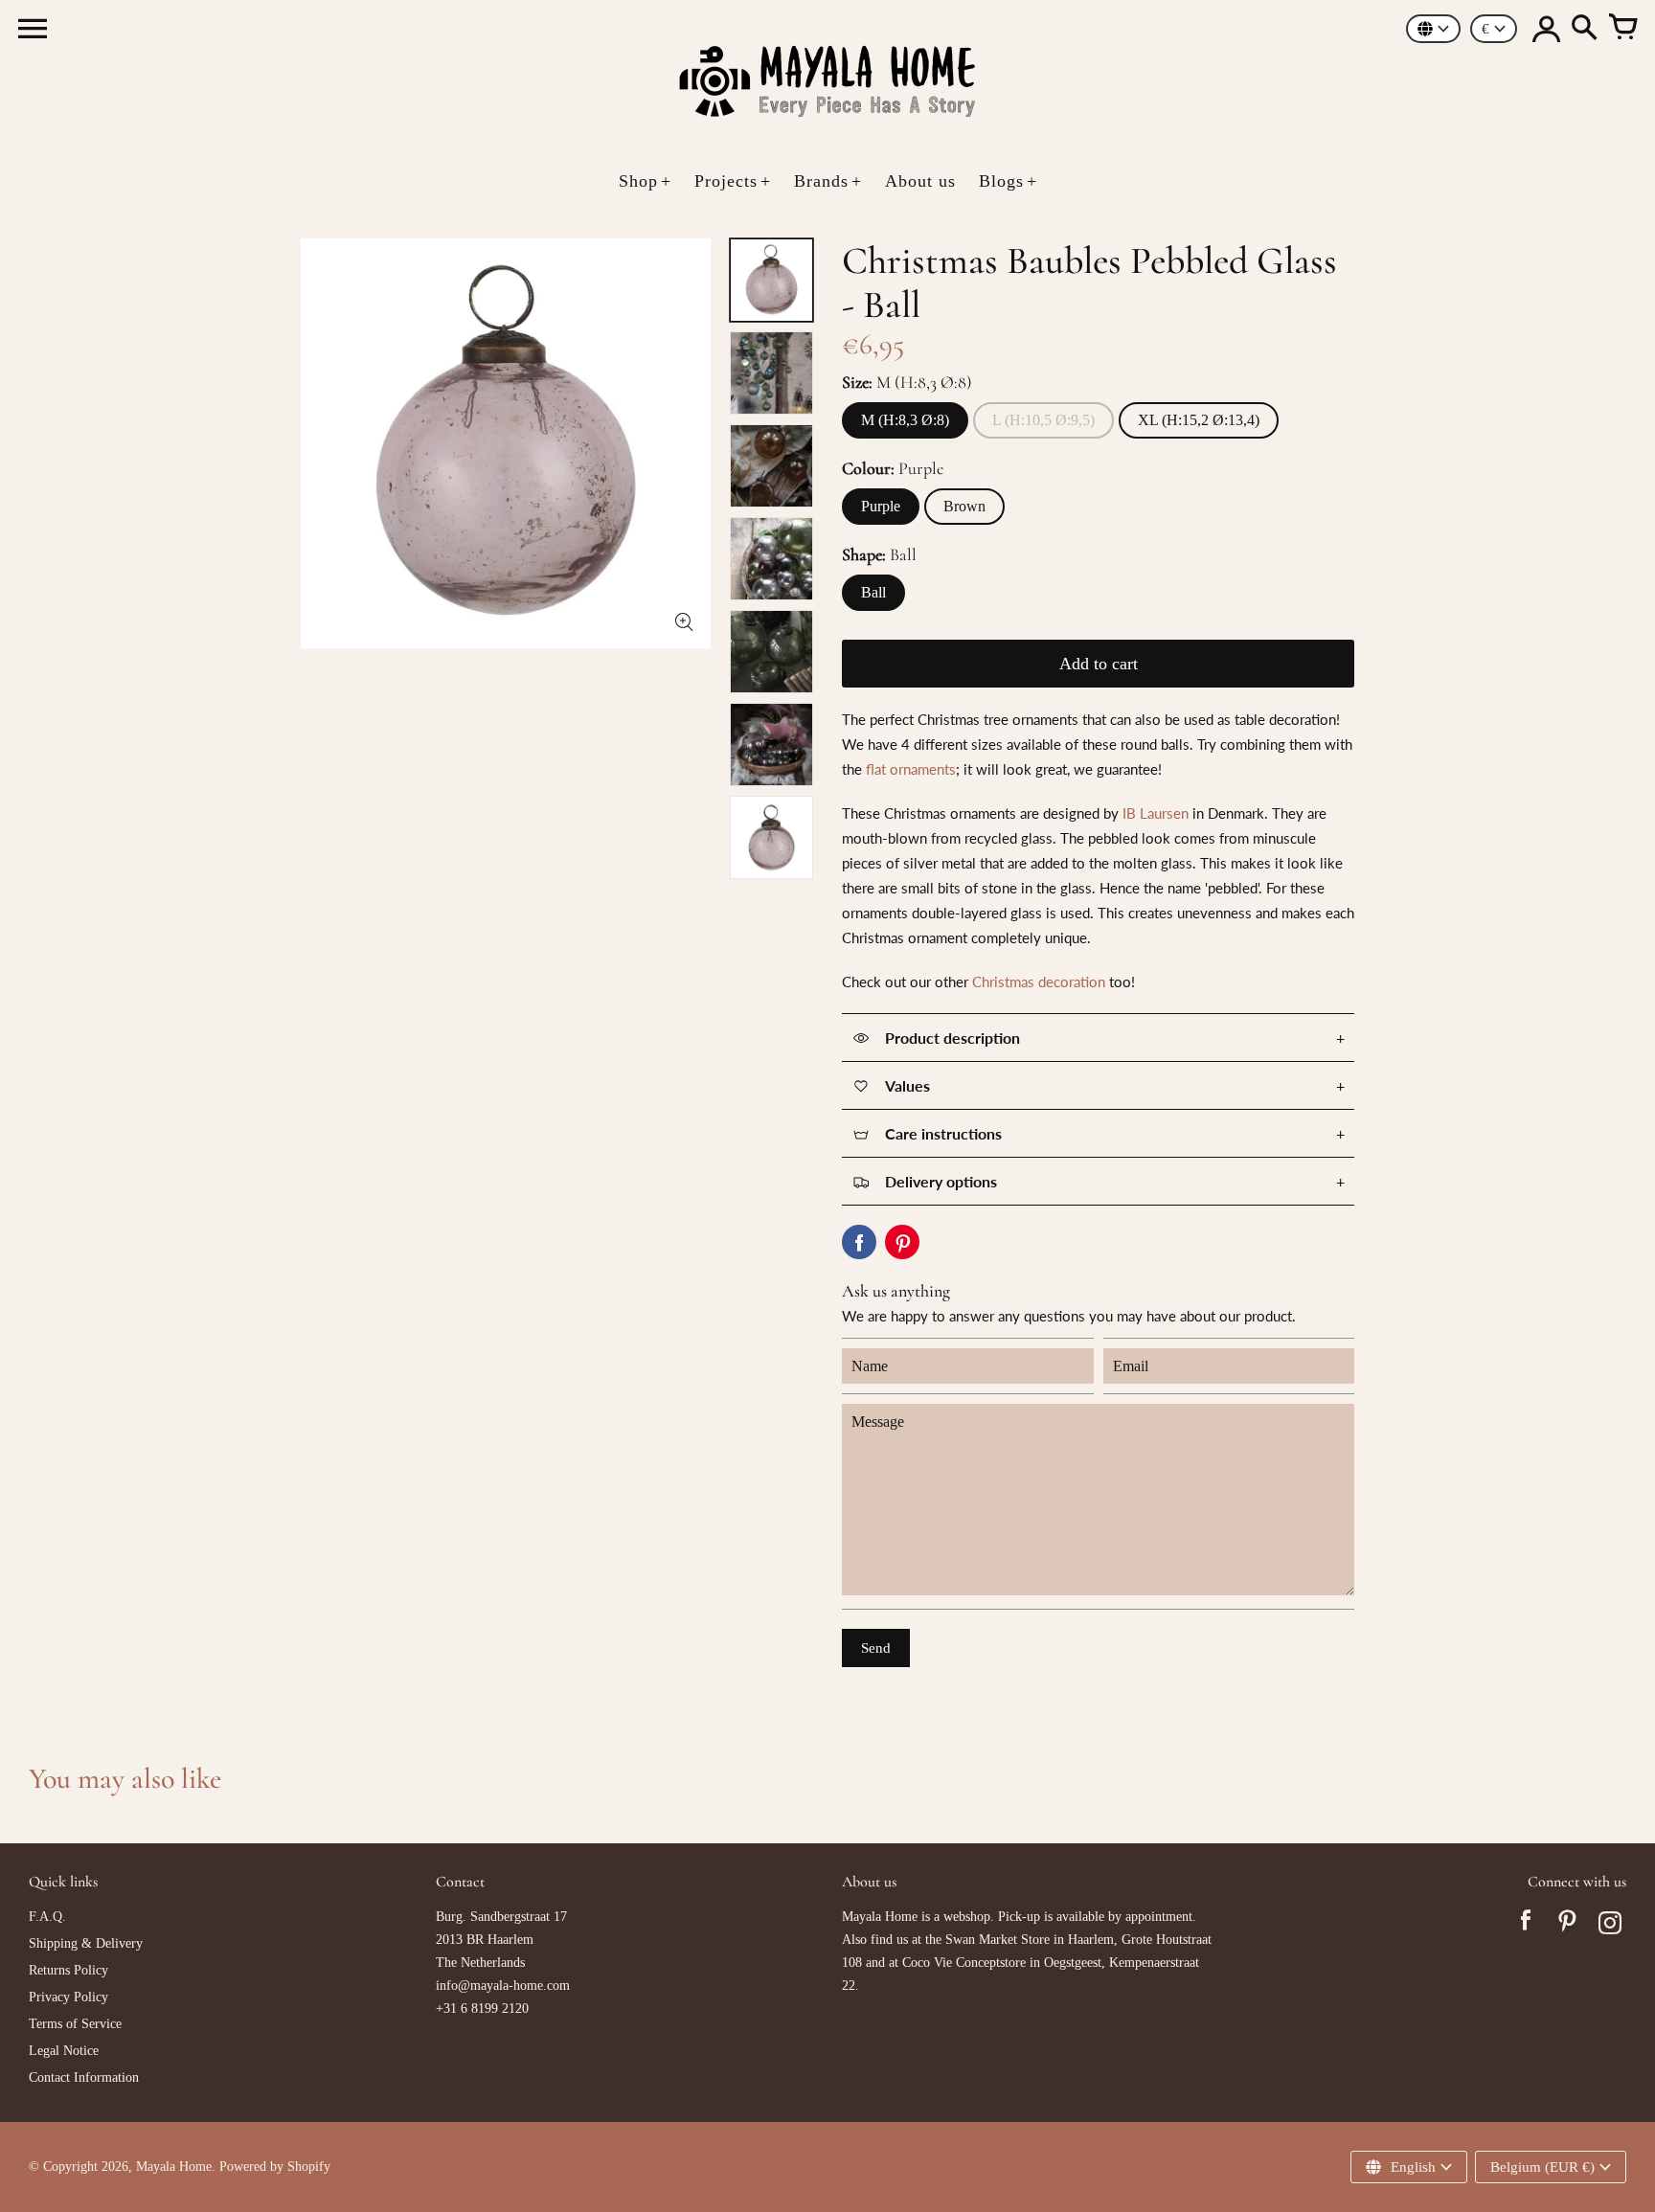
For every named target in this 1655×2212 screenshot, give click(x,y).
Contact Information (84, 2077)
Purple (881, 506)
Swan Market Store (998, 1940)
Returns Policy (68, 1970)
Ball (873, 592)
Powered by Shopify (275, 2167)
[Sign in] (1546, 29)
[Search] (1584, 29)
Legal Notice (64, 2051)
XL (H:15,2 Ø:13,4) (1199, 420)
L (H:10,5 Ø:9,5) (1043, 420)
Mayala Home (174, 2167)
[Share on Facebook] (859, 1242)
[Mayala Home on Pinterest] (1568, 1926)
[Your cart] (1622, 29)
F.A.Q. (47, 1917)
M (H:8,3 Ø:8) (905, 420)
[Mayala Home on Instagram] (1610, 1926)
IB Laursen (1156, 813)
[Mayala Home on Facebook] (1526, 1926)
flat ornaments (911, 769)
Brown (964, 506)
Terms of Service (75, 2024)
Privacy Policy (68, 1997)
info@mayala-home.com (503, 1986)
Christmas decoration (1039, 982)
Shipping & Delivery (86, 1943)
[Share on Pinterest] (902, 1242)
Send (876, 1648)
